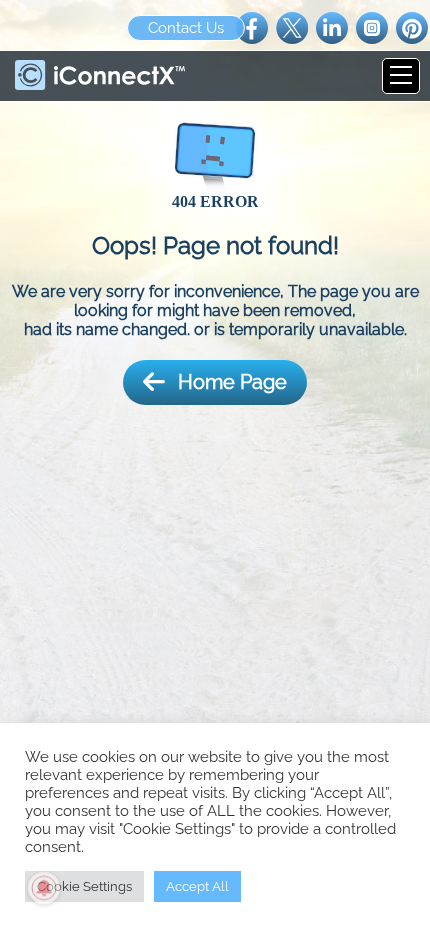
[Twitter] (292, 26)
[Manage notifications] (44, 888)
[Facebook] (252, 26)
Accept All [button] (197, 886)
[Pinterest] (412, 26)
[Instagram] (372, 26)
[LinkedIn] (332, 26)
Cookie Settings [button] (84, 886)
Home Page (232, 382)
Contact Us (186, 28)
